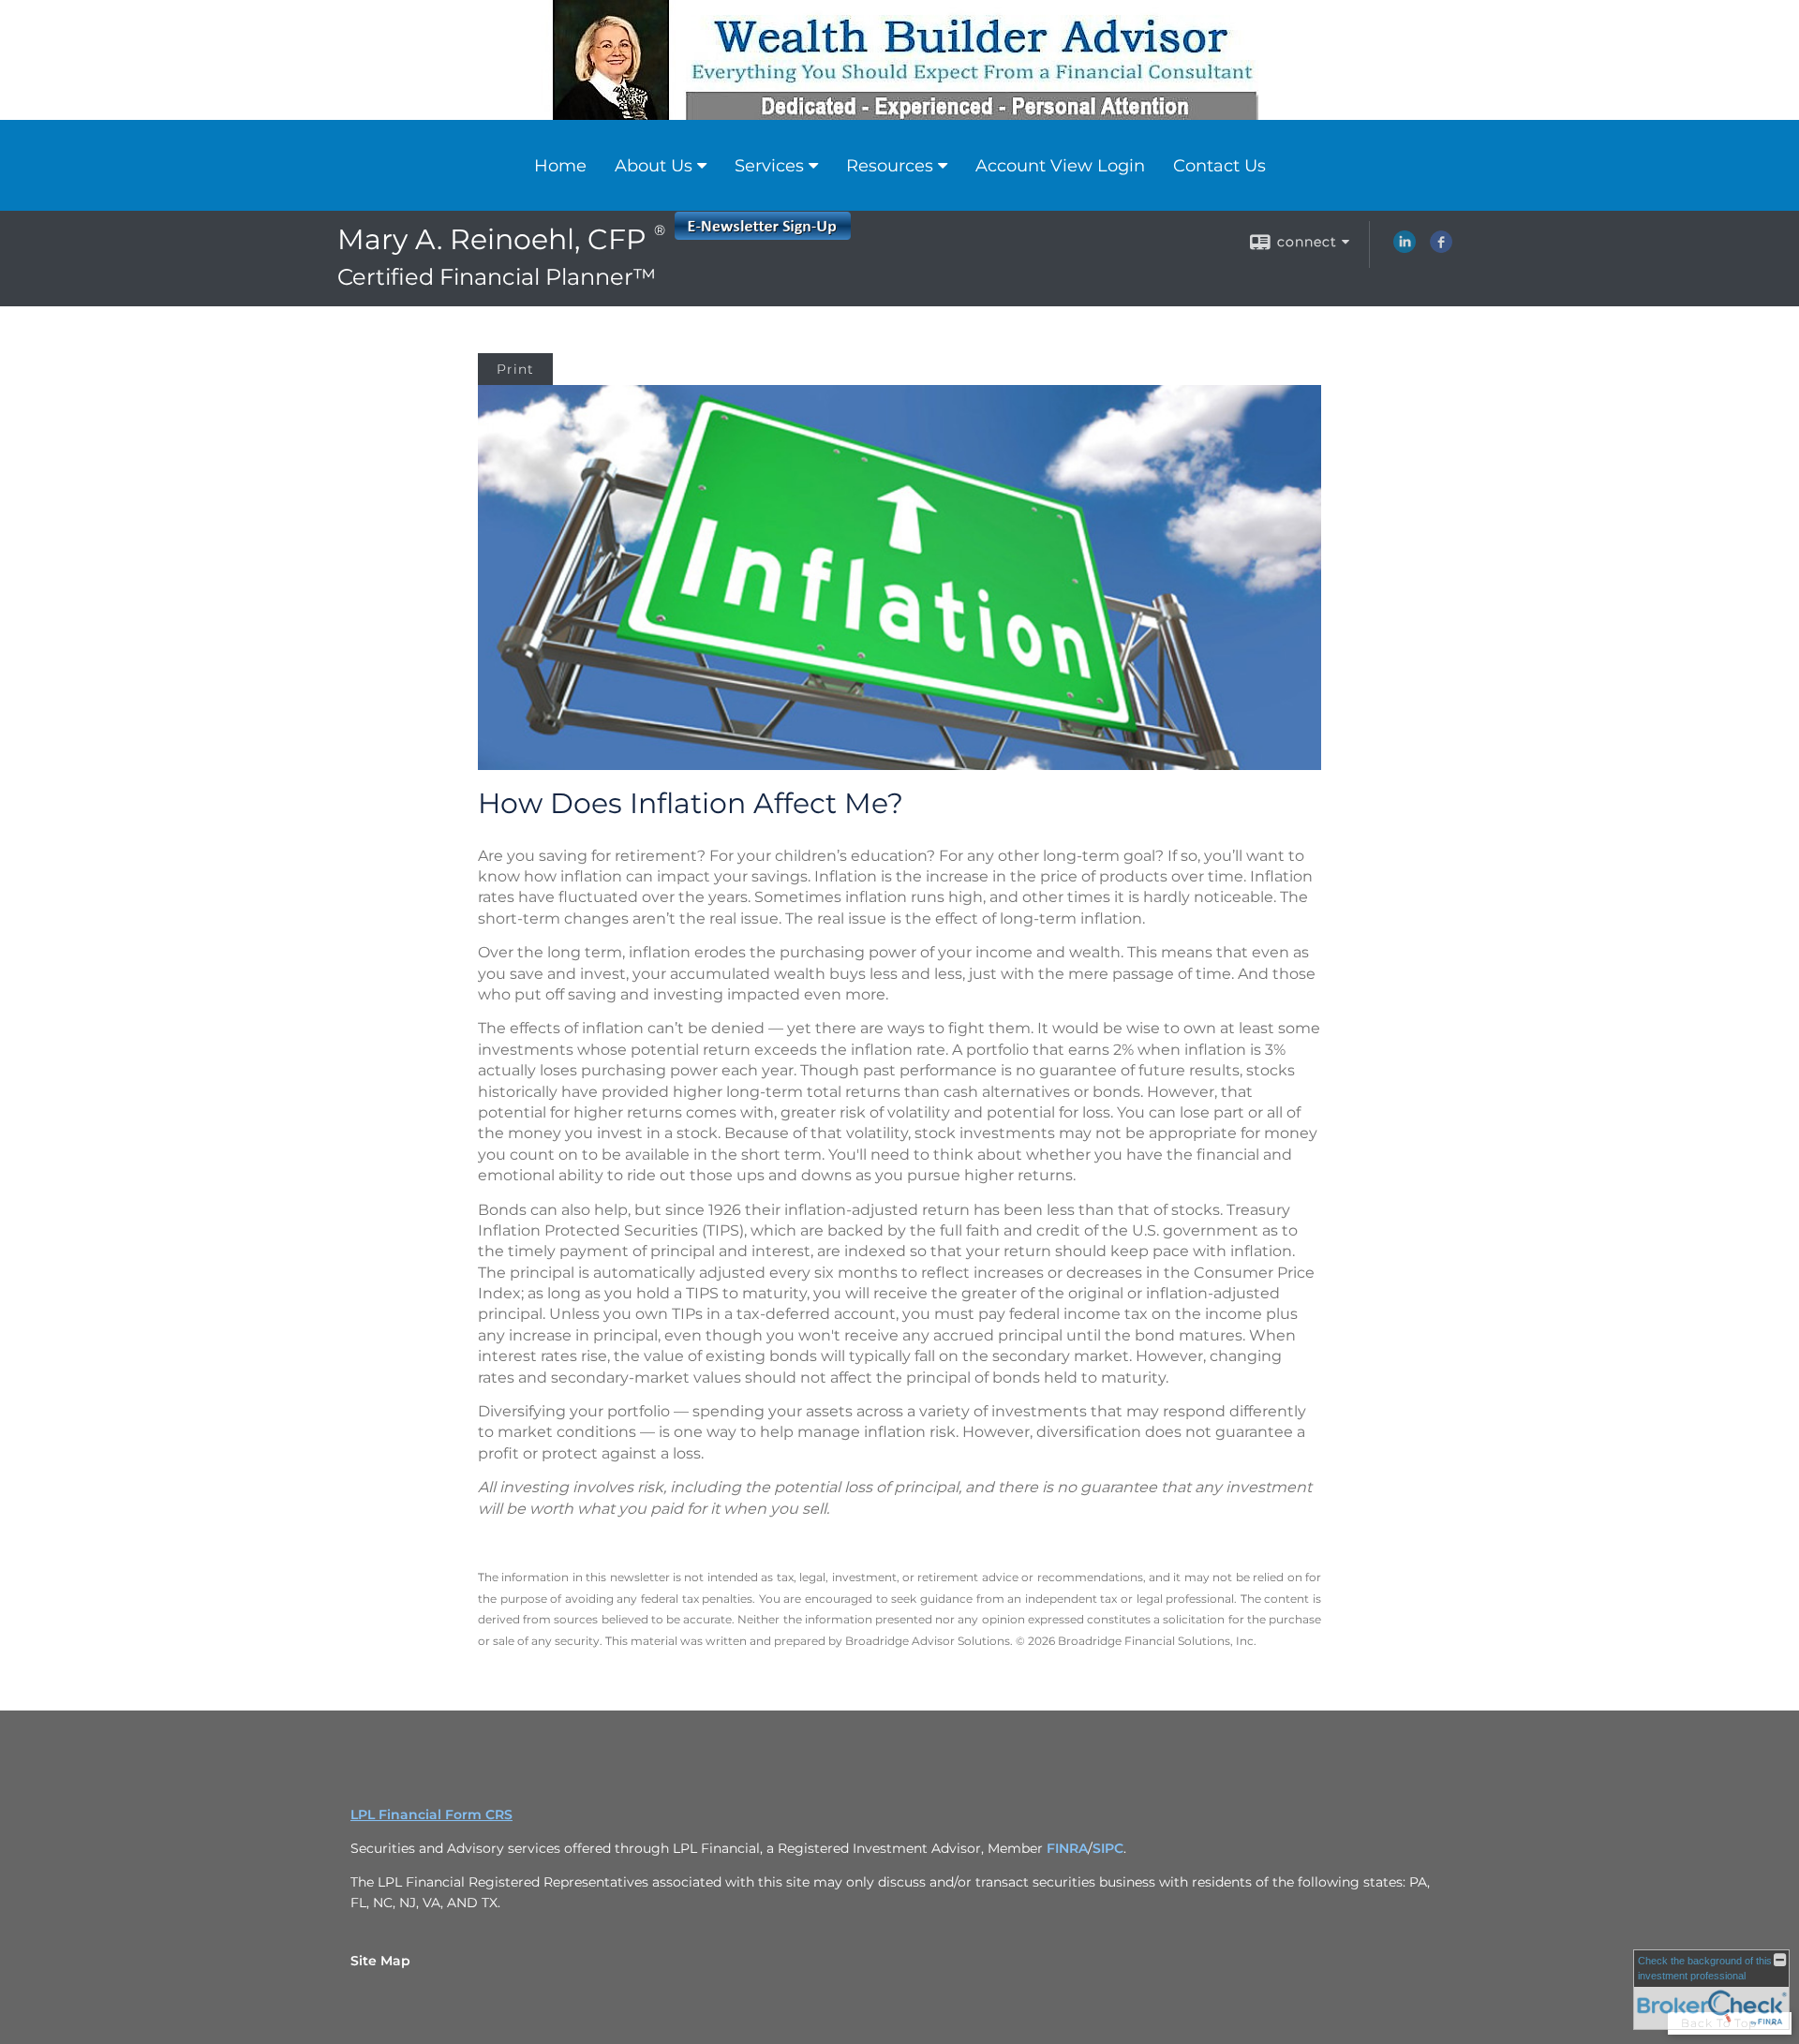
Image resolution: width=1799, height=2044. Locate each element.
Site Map (380, 1961)
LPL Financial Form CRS (431, 1814)
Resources (890, 166)
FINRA (1067, 1848)
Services (769, 166)
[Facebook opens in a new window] (1441, 248)
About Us (654, 166)
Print (515, 369)
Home (560, 166)
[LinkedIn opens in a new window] (1405, 248)
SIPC (1108, 1848)
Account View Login (1060, 166)
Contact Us (1219, 166)
